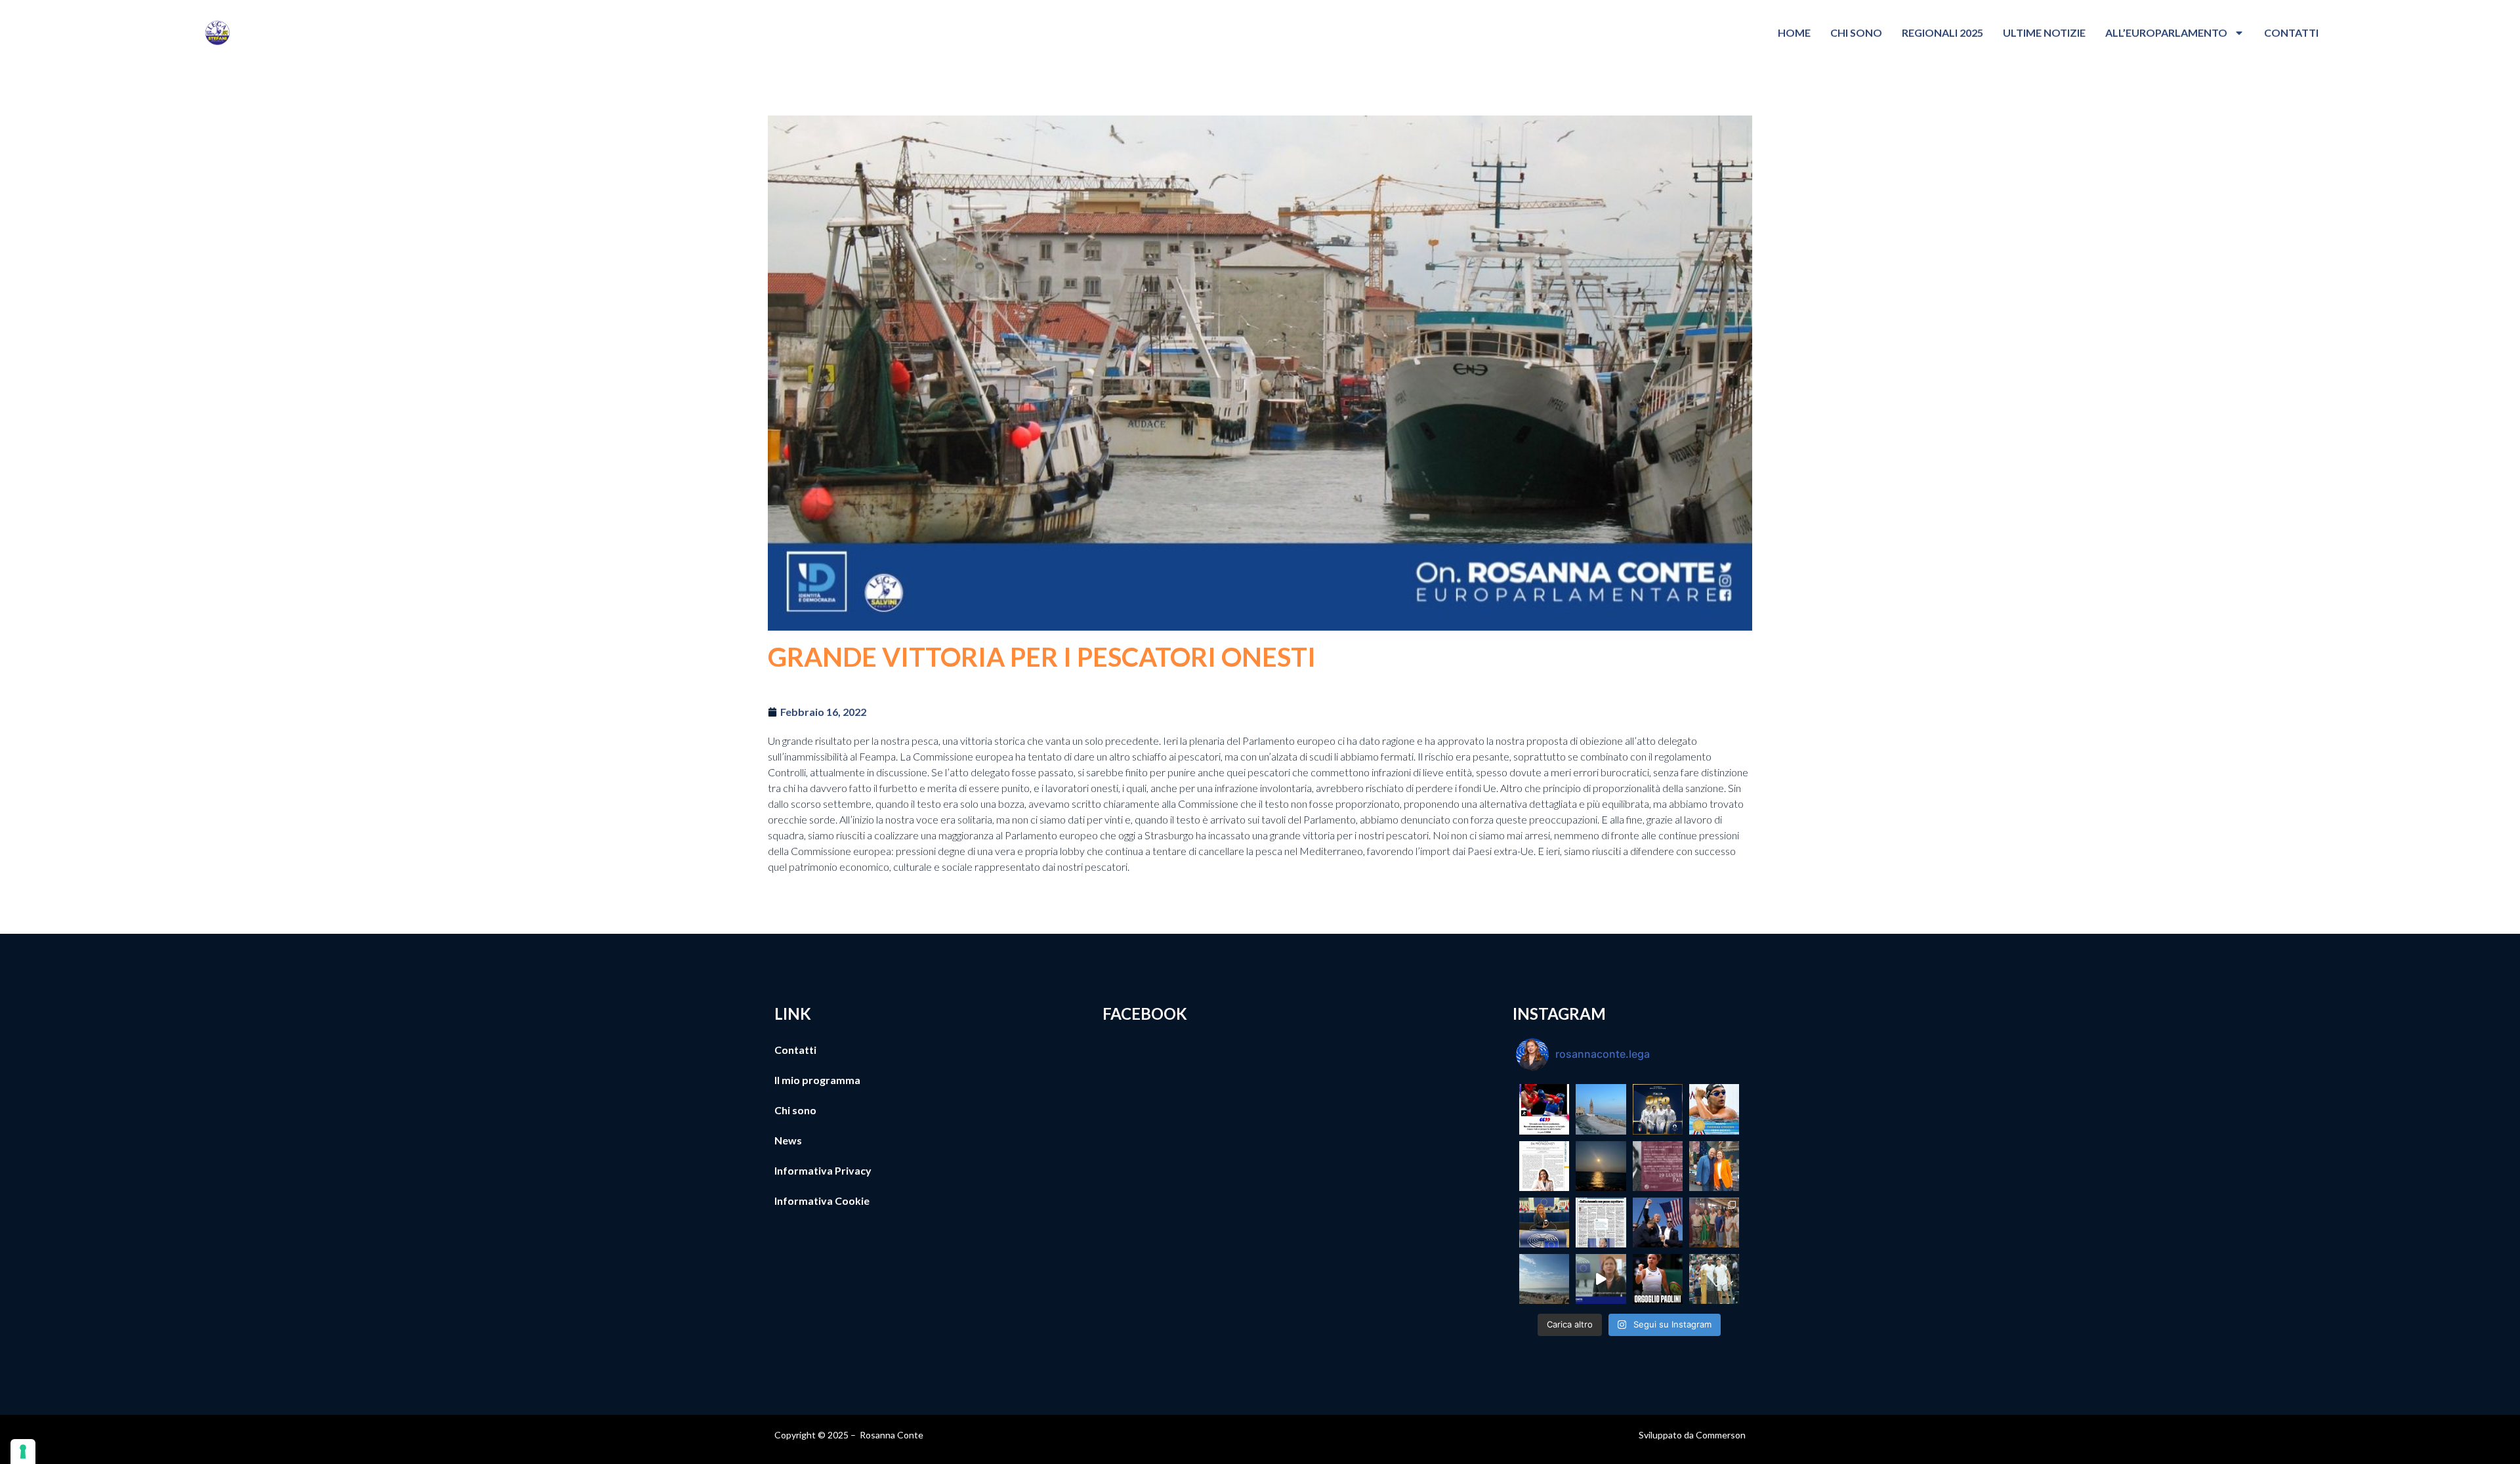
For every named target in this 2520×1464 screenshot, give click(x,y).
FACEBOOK (1145, 1014)
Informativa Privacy (823, 1170)
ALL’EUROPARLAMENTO (2166, 32)
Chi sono (1856, 32)
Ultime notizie (2044, 32)
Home (1794, 32)
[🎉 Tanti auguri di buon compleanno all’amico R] (1714, 1166)
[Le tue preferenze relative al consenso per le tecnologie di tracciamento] (23, 1452)
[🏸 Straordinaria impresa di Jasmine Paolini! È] (1658, 1279)
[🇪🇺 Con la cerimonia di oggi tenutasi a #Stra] (1544, 1223)
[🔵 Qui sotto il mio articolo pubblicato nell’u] (1544, 1166)
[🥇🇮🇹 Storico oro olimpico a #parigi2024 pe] (1658, 1109)
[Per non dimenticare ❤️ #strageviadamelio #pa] (1658, 1166)
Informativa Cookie (822, 1201)
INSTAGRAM (1559, 1014)
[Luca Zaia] (1601, 1223)
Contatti (2291, 32)
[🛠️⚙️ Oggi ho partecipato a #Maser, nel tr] (1714, 1223)
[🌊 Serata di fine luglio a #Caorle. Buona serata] (1601, 1109)
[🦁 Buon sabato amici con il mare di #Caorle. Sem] (1544, 1279)
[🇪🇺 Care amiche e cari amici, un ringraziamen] (1601, 1279)
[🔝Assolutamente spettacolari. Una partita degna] (1714, 1279)
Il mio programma (817, 1080)
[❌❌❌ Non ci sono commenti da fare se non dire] (1544, 1109)
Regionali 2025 (1942, 32)
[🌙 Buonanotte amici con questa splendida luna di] (1601, 1166)
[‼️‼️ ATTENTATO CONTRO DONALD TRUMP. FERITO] (1658, 1223)
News (788, 1140)
